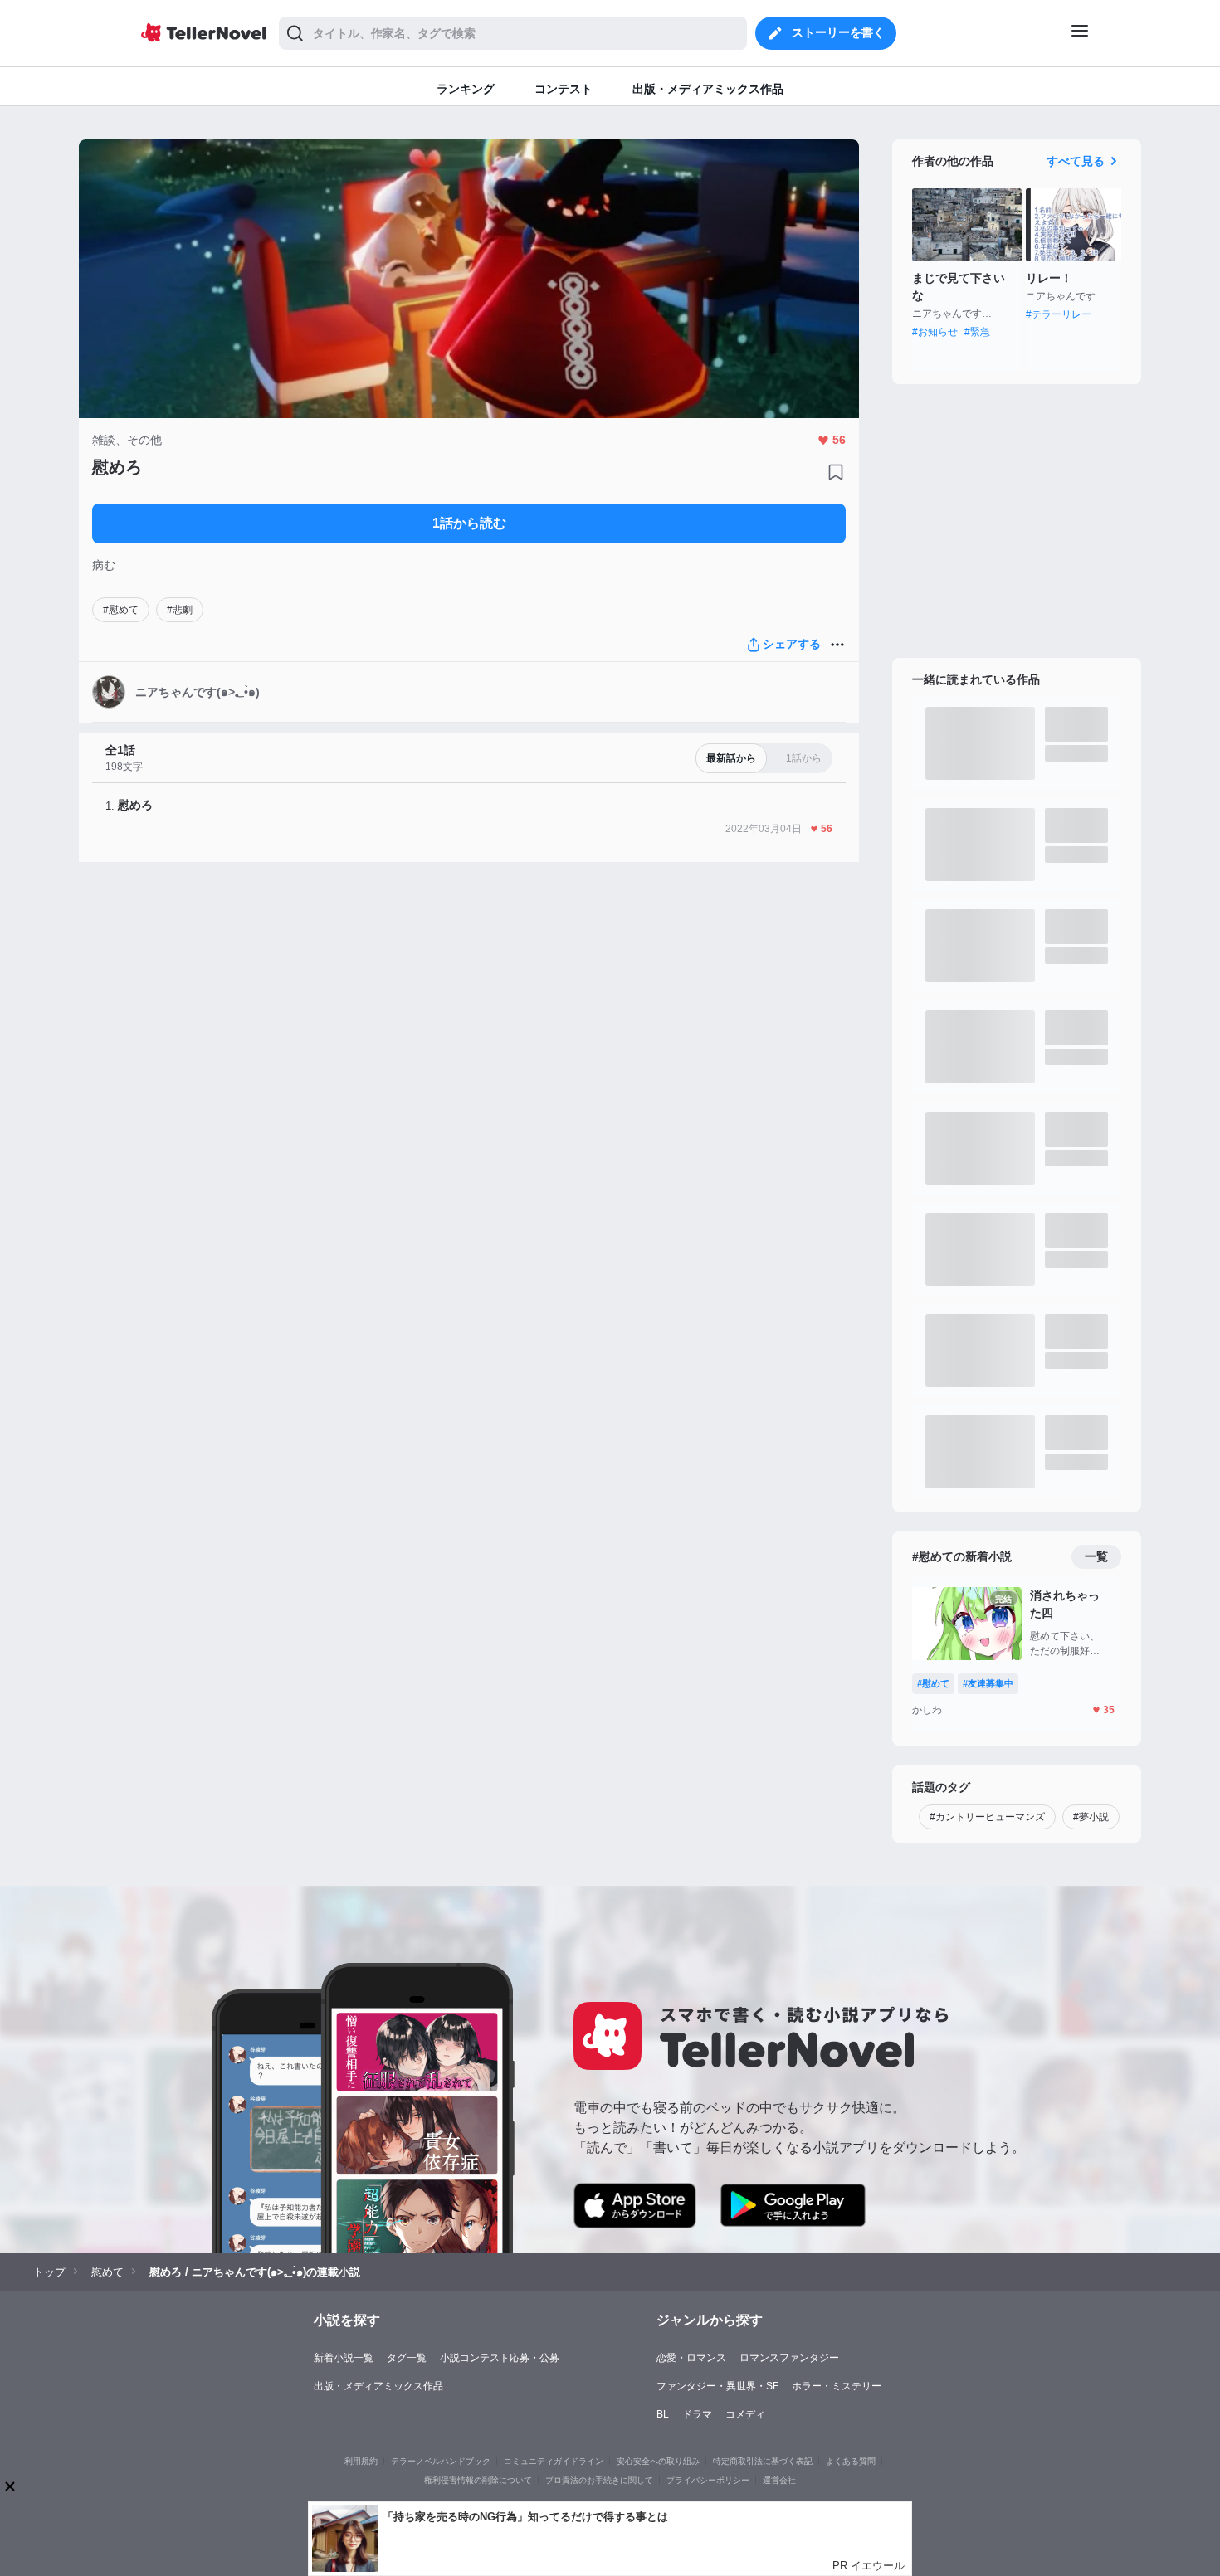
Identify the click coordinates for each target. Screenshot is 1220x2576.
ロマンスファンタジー (789, 2358)
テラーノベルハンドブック (441, 2461)
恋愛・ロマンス (691, 2358)
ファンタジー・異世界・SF (717, 2386)
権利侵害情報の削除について (478, 2480)
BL (663, 2414)
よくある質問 (851, 2461)
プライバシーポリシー (708, 2480)
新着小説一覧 (344, 2358)
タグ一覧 (407, 2358)
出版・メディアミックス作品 (378, 2386)
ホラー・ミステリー (837, 2386)
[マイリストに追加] (836, 472)
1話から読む (469, 523)
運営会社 (779, 2480)
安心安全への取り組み (658, 2461)
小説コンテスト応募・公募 (500, 2358)
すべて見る (1076, 161)
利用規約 (361, 2461)
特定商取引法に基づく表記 (763, 2461)
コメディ (745, 2414)
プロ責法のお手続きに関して (599, 2480)
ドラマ (697, 2414)
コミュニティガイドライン (554, 2461)
